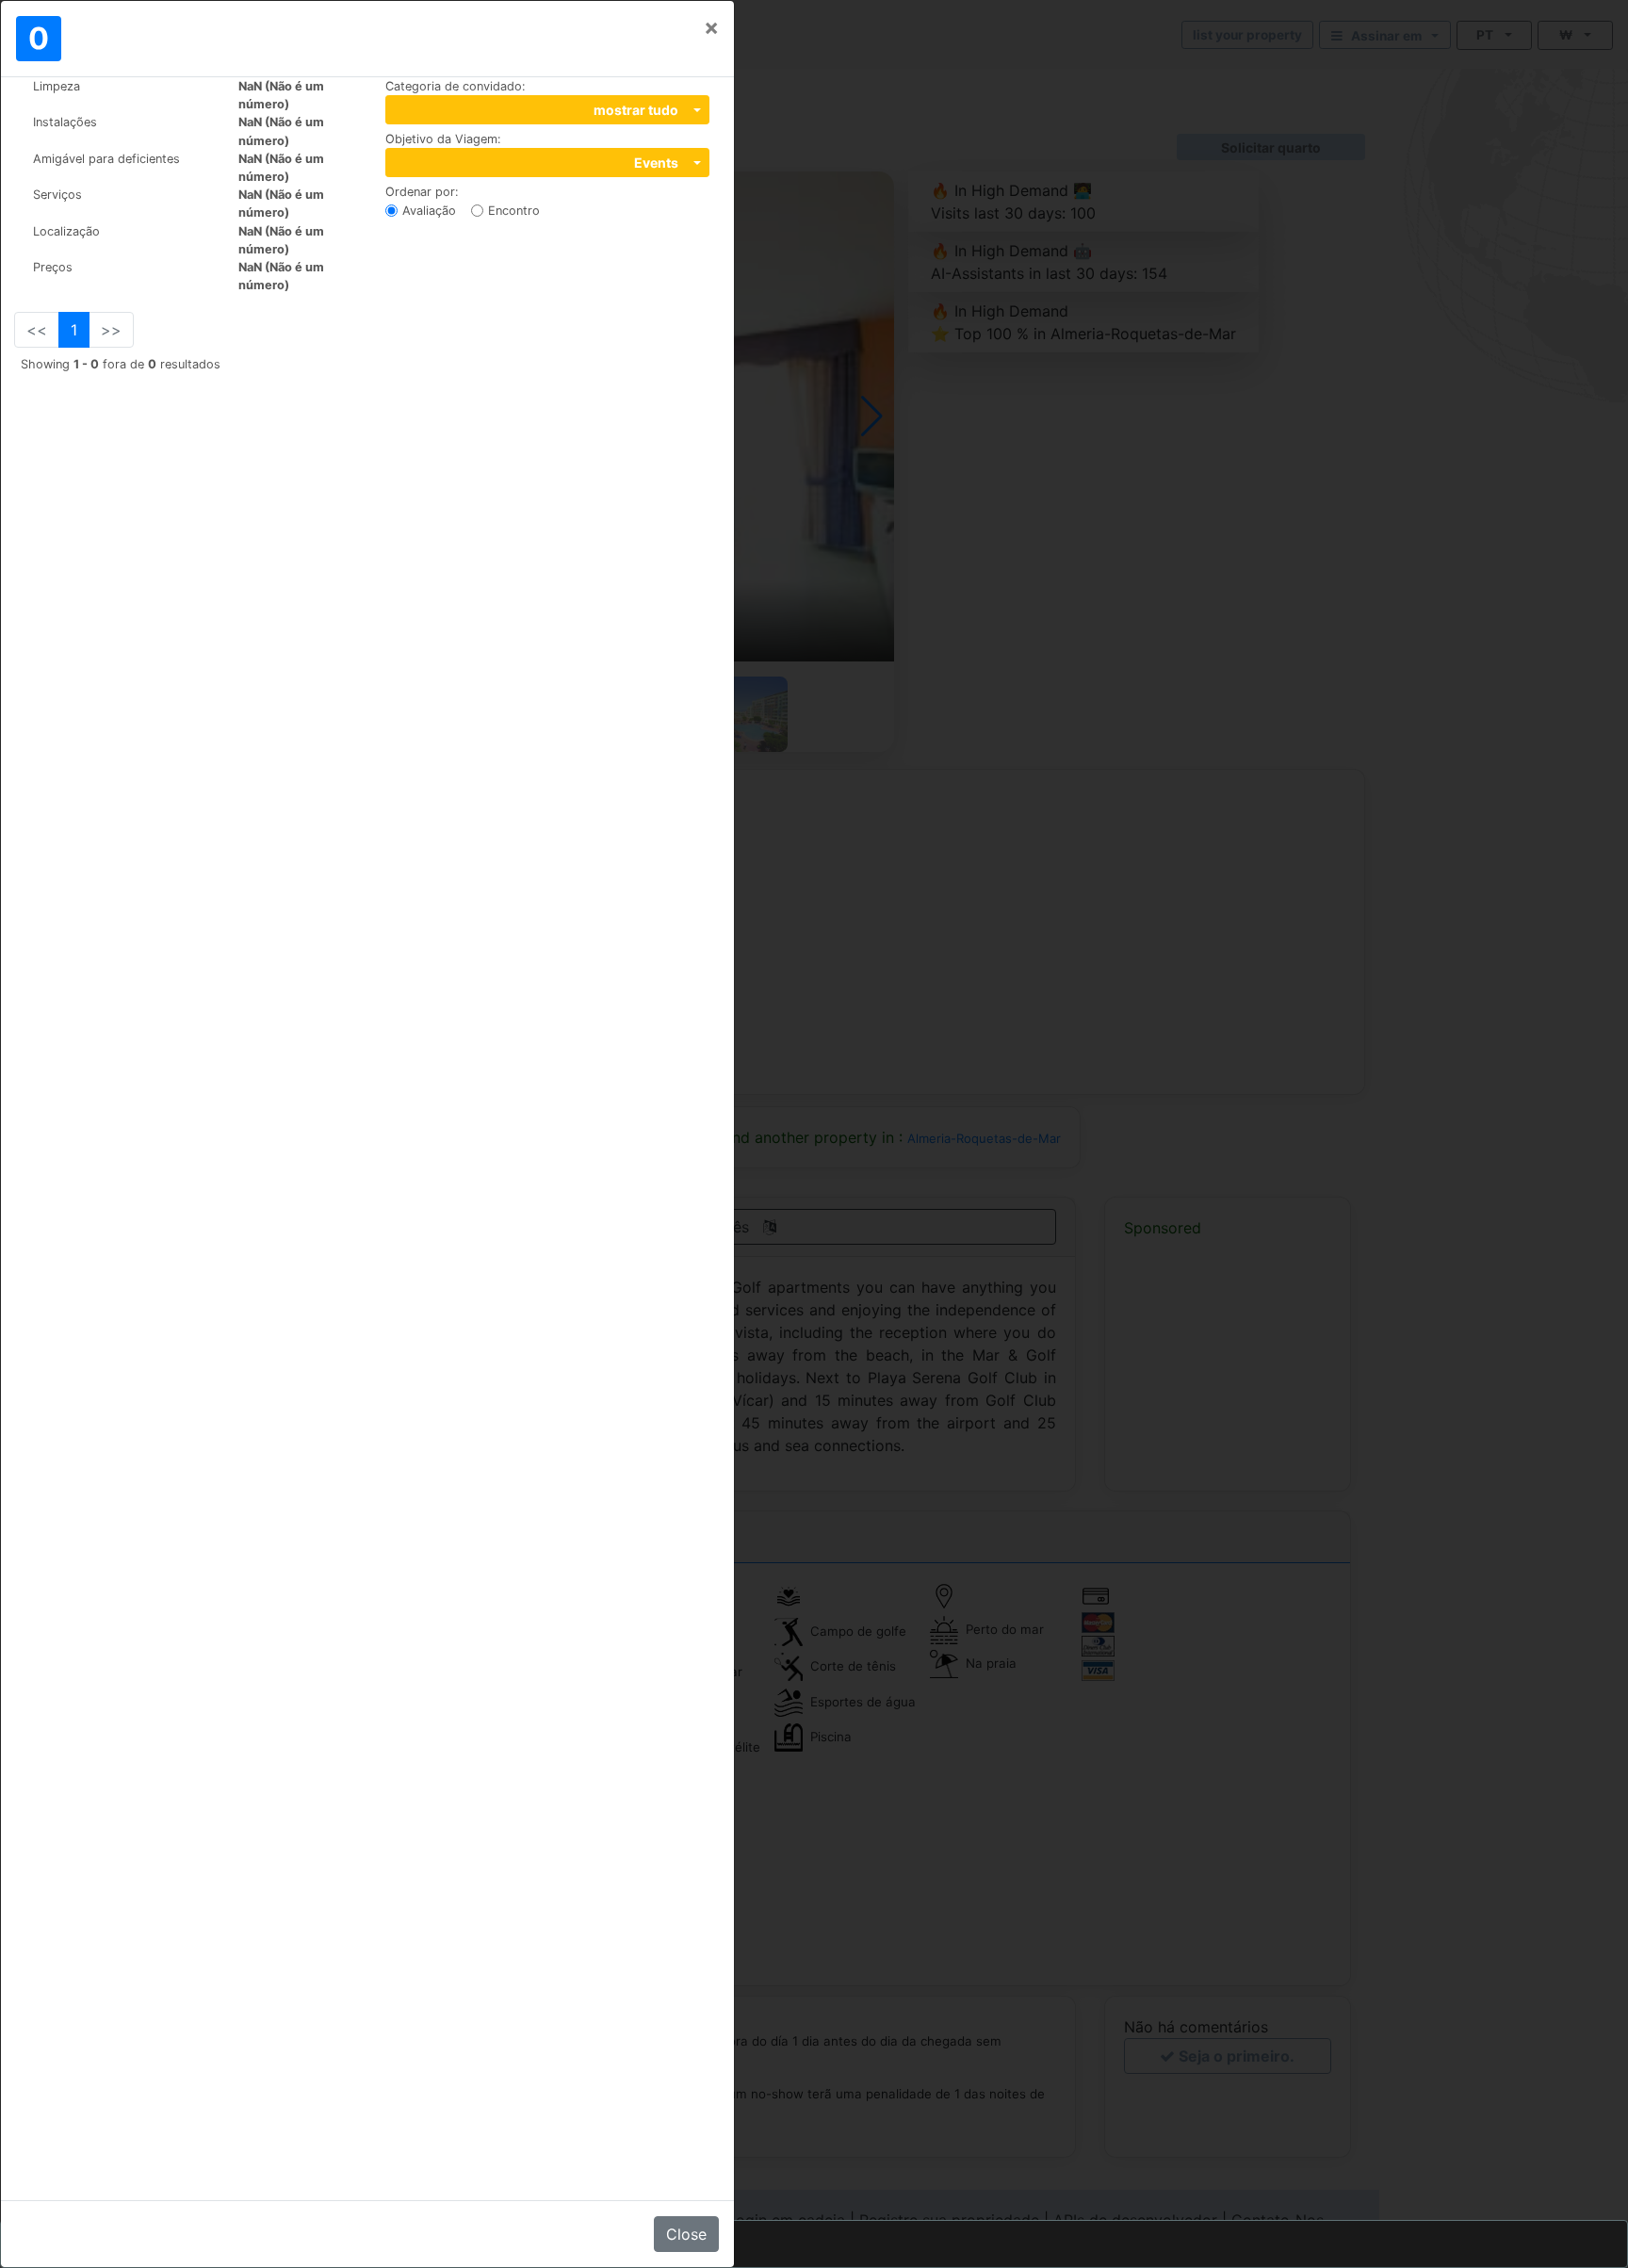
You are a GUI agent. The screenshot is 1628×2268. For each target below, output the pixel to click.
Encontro (514, 211)
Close (686, 2234)
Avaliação (429, 211)
